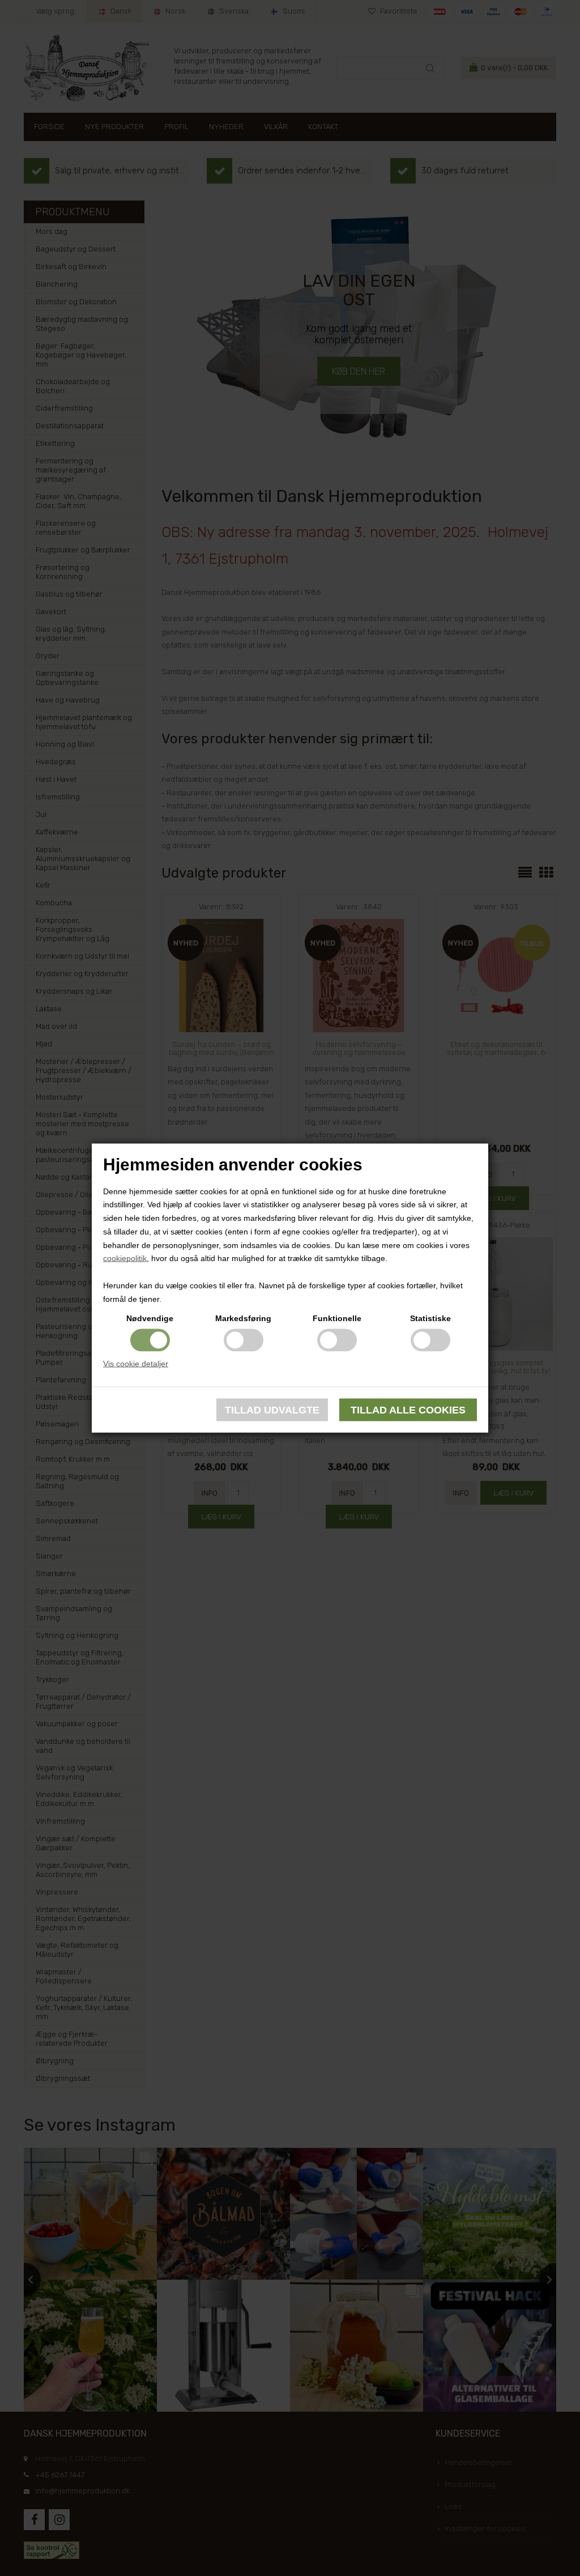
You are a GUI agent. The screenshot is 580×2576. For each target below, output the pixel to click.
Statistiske (430, 1318)
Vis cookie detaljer (136, 1363)
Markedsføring (243, 1318)
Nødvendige (150, 1318)
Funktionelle (337, 1318)
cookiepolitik (125, 1258)
